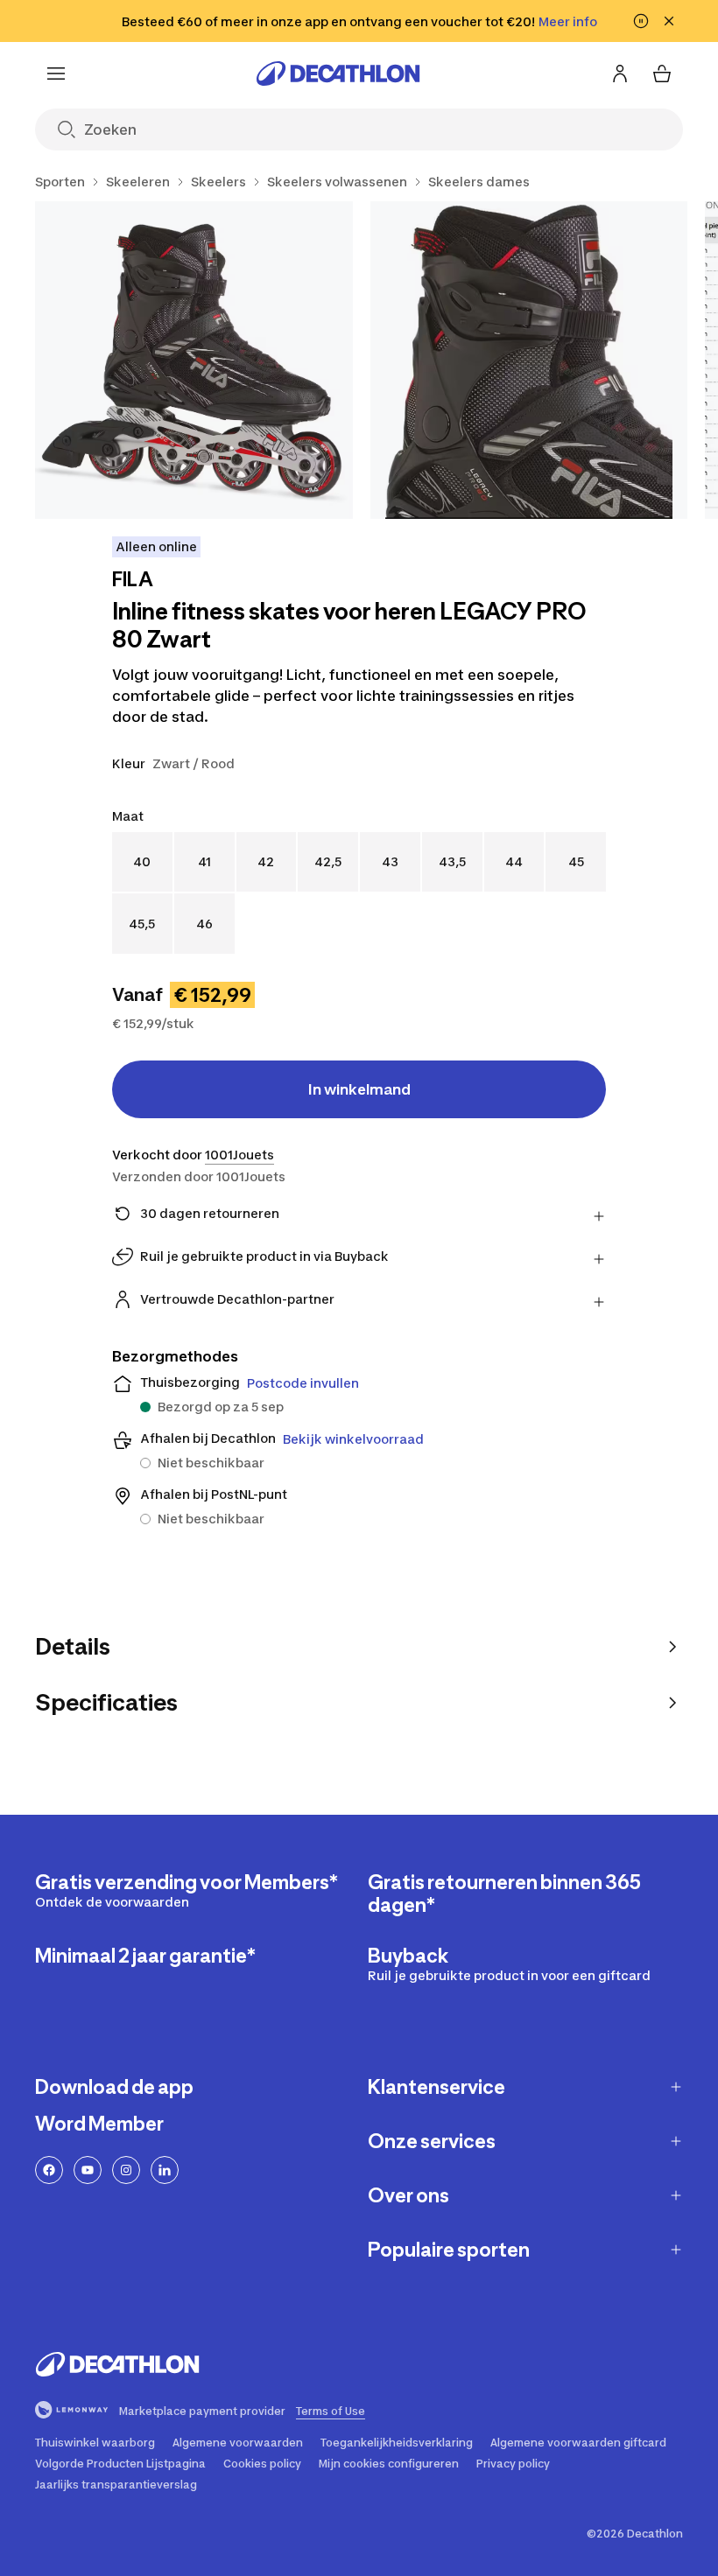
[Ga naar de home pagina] (338, 73)
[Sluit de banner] (669, 21)
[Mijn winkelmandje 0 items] (662, 73)
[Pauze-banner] (641, 21)
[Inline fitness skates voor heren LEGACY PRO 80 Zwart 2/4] (529, 360)
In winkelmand (359, 1089)
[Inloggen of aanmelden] (620, 73)
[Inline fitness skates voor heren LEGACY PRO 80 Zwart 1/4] (194, 360)
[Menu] (56, 73)
